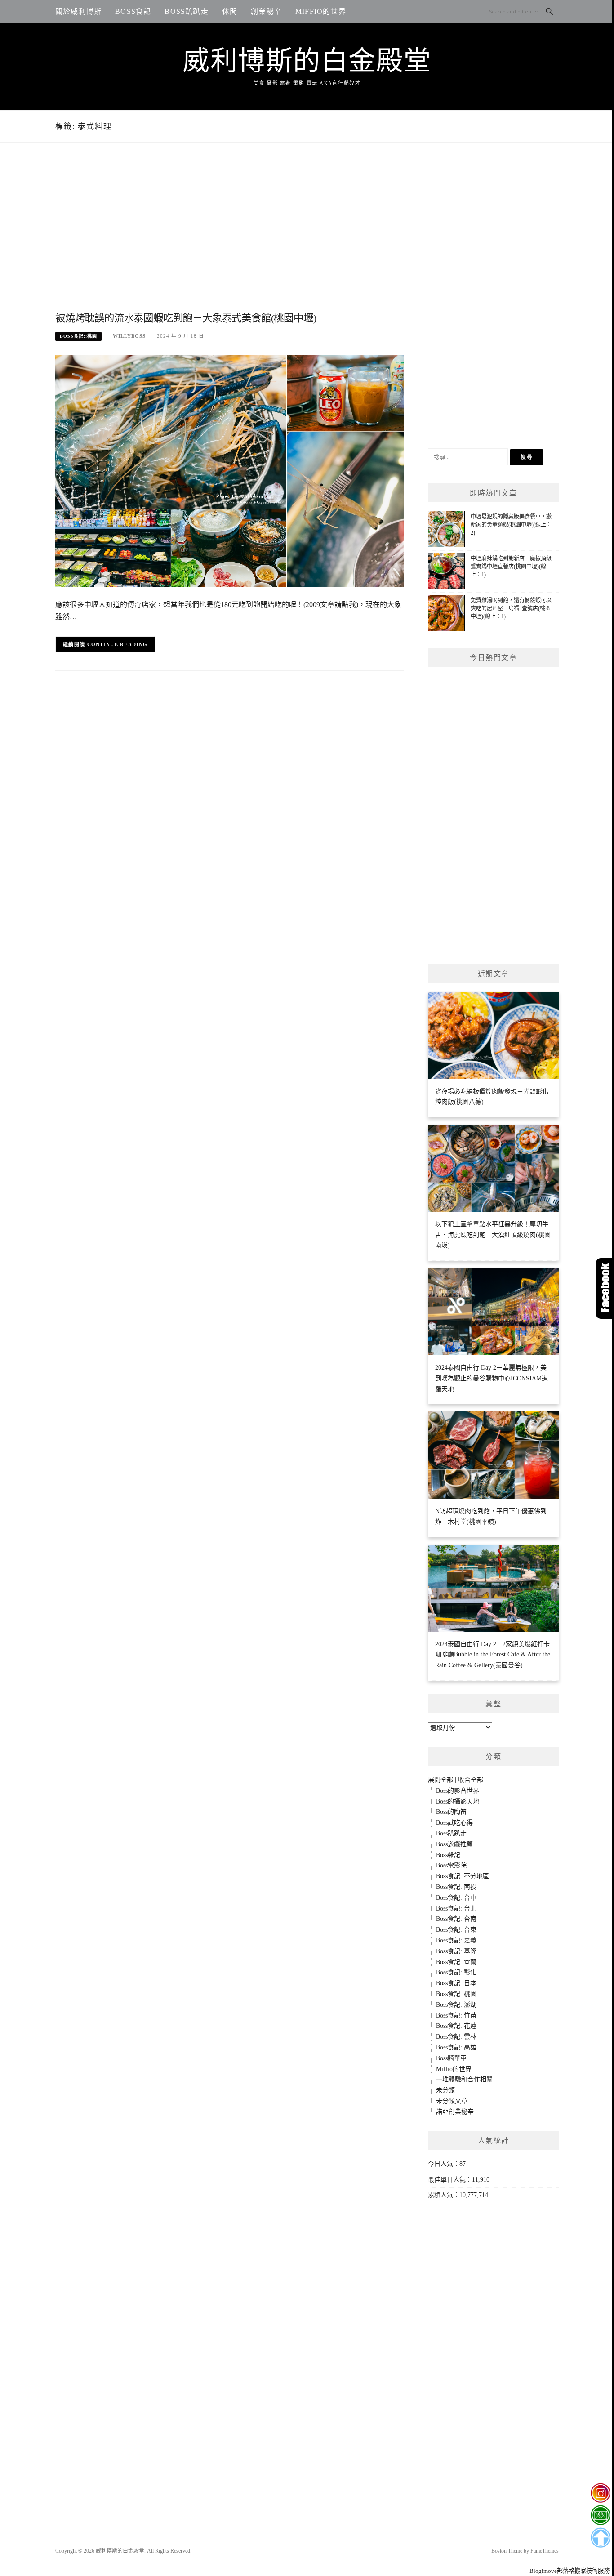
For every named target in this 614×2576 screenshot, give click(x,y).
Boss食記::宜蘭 (456, 1962)
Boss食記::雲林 (456, 2037)
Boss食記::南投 (456, 1887)
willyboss (129, 336)
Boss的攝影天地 (458, 1801)
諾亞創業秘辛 (455, 2112)
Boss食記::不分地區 (463, 1876)
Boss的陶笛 (451, 1812)
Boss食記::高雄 (456, 2047)
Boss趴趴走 (186, 11)
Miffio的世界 (321, 11)
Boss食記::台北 (456, 1909)
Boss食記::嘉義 (456, 1940)
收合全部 (471, 1780)
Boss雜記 (448, 1855)
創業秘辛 (266, 11)
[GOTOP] (600, 2538)
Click (605, 1288)
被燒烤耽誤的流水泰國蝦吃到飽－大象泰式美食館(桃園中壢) (186, 318)
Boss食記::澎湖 (456, 2005)
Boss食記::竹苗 (456, 2016)
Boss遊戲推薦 (454, 1844)
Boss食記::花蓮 (456, 2026)
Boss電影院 (451, 1865)
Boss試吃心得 (454, 1823)
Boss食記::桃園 (78, 336)
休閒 (230, 11)
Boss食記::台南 (456, 1919)
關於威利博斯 (78, 11)
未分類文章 (452, 2101)
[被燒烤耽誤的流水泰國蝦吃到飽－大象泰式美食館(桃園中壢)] (229, 470)
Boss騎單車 (451, 2058)
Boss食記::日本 (456, 1983)
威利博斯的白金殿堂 (307, 61)
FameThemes (545, 2551)
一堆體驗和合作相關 (464, 2079)
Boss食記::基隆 (456, 1951)
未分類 (445, 2090)
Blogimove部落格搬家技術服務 (570, 2571)
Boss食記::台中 (456, 1898)
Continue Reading (118, 644)
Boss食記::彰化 (456, 1972)
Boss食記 (133, 11)
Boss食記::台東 (456, 1930)
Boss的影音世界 (458, 1791)
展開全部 (440, 1780)
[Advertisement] (229, 237)
